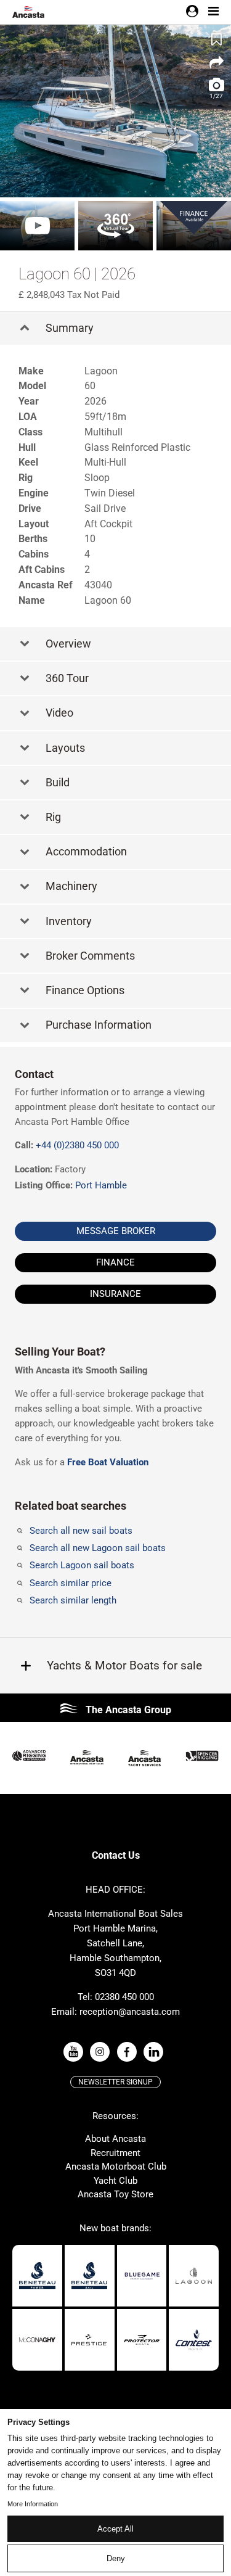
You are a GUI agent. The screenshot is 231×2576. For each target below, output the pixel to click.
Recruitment (115, 2153)
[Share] (216, 63)
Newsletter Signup (115, 2082)
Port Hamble (101, 1185)
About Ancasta (115, 2139)
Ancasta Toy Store (115, 2194)
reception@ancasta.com (130, 2012)
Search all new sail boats (81, 1531)
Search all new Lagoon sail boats (98, 1548)
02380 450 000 (124, 1997)
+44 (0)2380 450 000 (77, 1145)
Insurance (115, 1294)
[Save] (216, 39)
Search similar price (71, 1583)
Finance (115, 1262)
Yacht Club (115, 2181)
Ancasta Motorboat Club (116, 2167)
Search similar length (73, 1600)
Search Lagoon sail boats (82, 1565)
